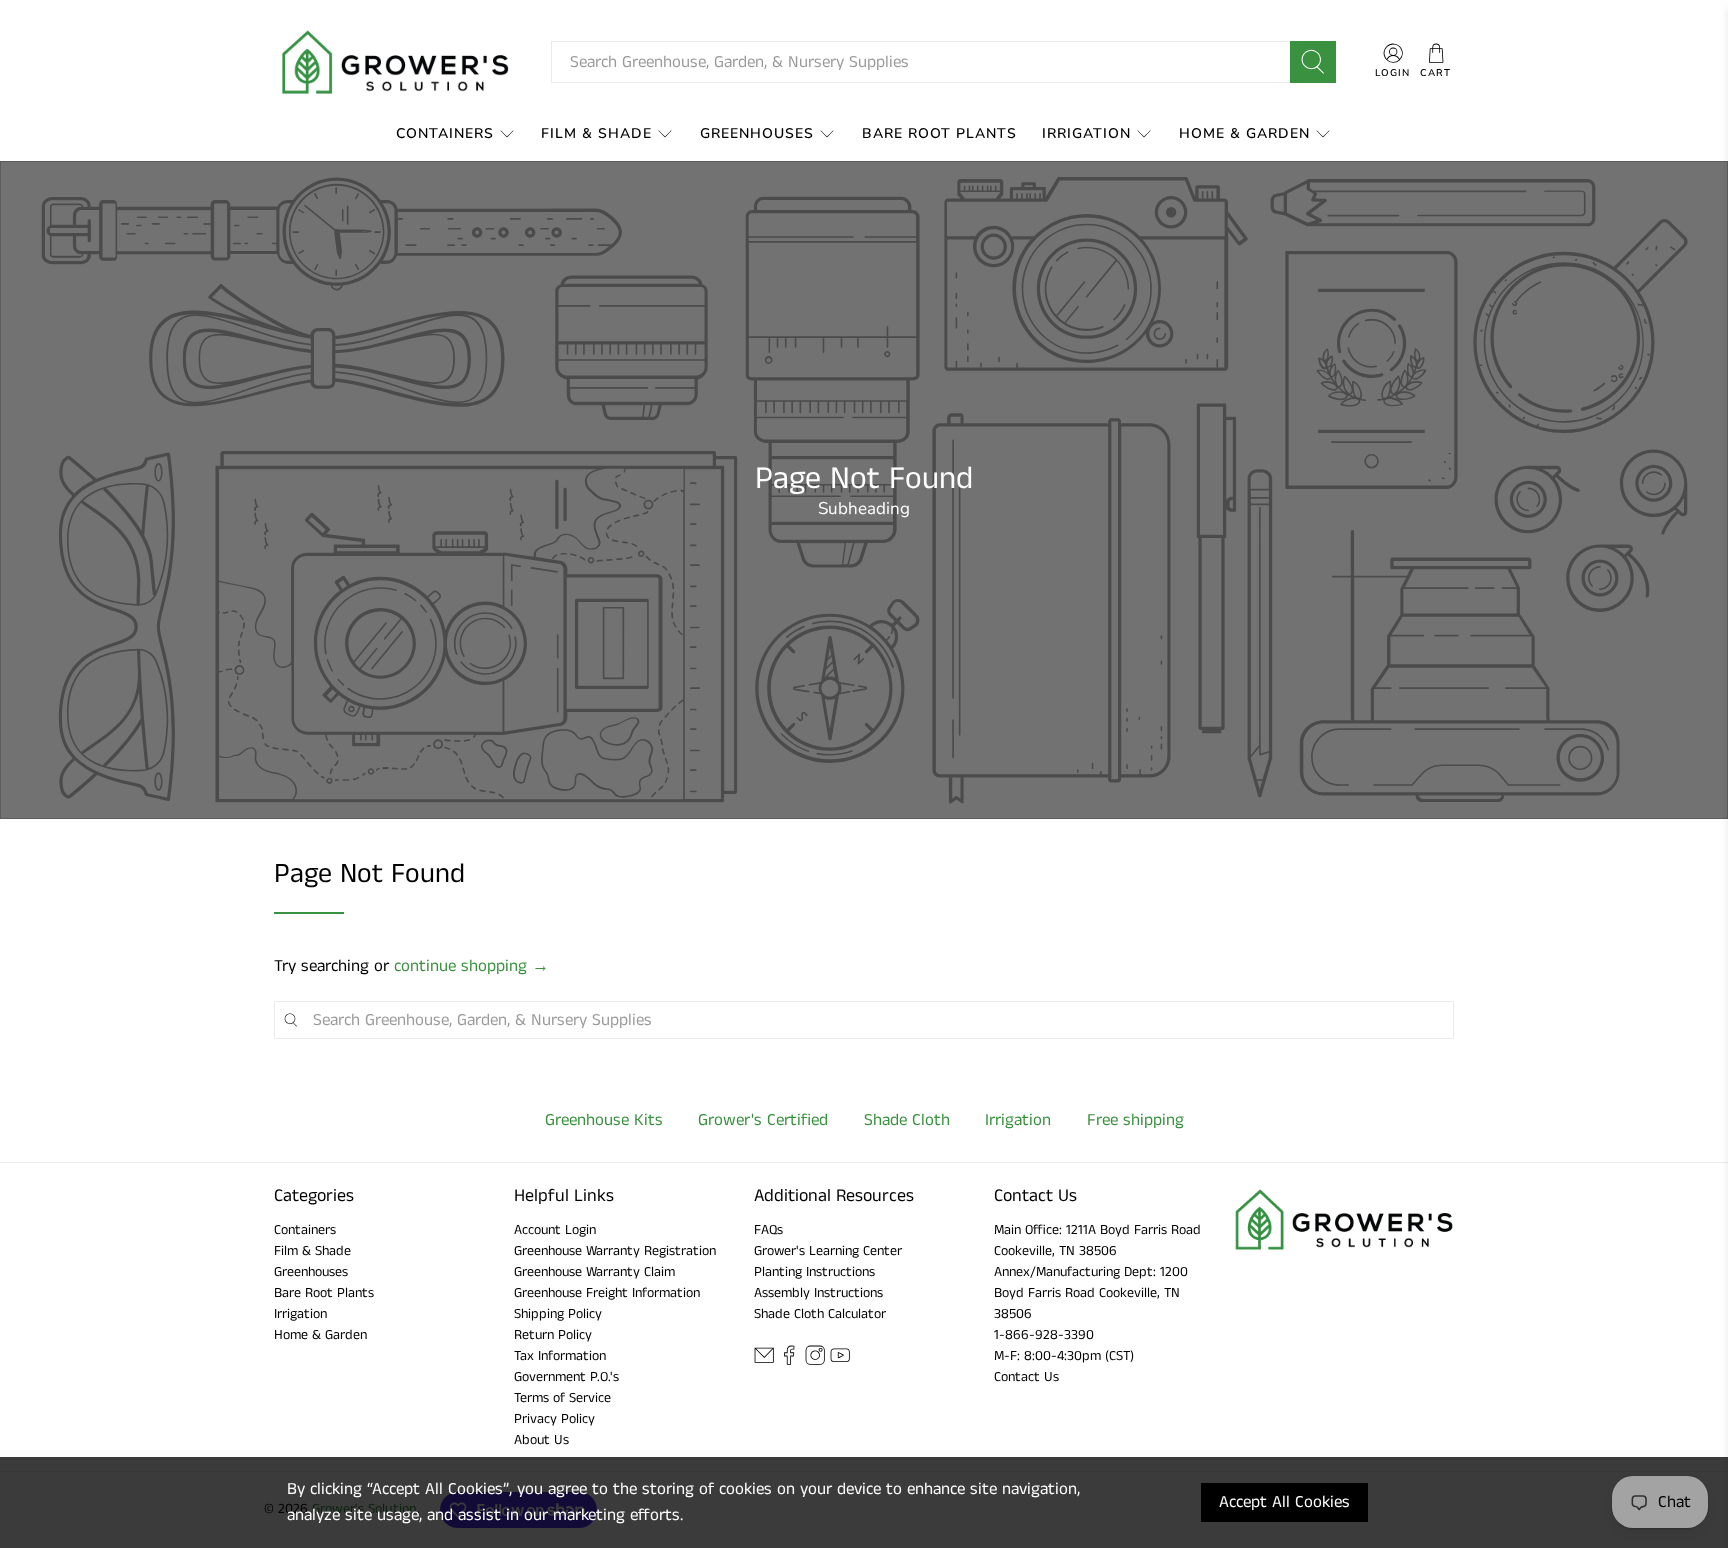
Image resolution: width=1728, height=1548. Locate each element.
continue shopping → (471, 966)
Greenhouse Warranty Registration (615, 1251)
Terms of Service (562, 1398)
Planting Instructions (814, 1272)
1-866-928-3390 (1044, 1335)
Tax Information (560, 1356)
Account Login (555, 1230)
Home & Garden (1244, 133)
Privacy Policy (554, 1419)
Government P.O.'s (566, 1377)
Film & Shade (596, 133)
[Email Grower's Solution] (764, 1361)
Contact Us (1026, 1377)
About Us (541, 1440)
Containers (445, 133)
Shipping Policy (558, 1314)
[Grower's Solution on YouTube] (840, 1361)
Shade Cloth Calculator (820, 1314)
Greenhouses (757, 133)
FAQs (768, 1230)
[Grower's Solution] (397, 62)
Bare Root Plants (939, 133)
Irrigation (1086, 133)
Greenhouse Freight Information (607, 1293)
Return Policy (553, 1335)
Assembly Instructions (818, 1293)
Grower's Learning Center (828, 1251)
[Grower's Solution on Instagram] (815, 1361)
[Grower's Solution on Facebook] (789, 1361)
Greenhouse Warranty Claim (594, 1272)
